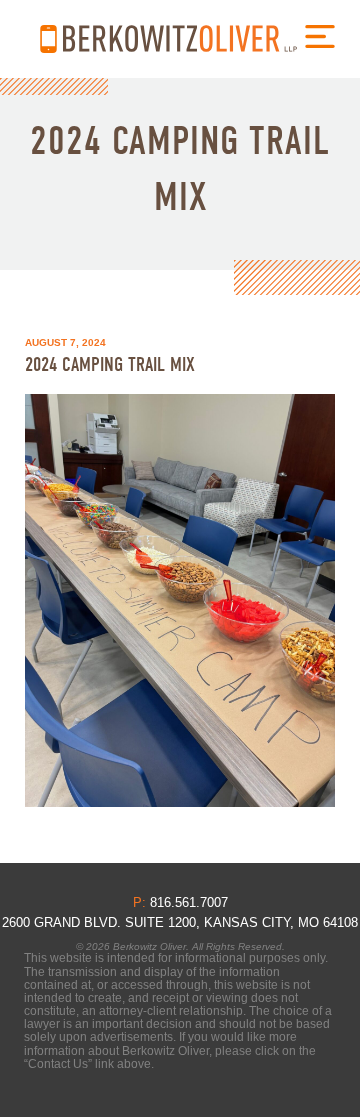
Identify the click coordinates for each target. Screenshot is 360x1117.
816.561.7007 (48, 39)
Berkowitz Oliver (180, 38)
